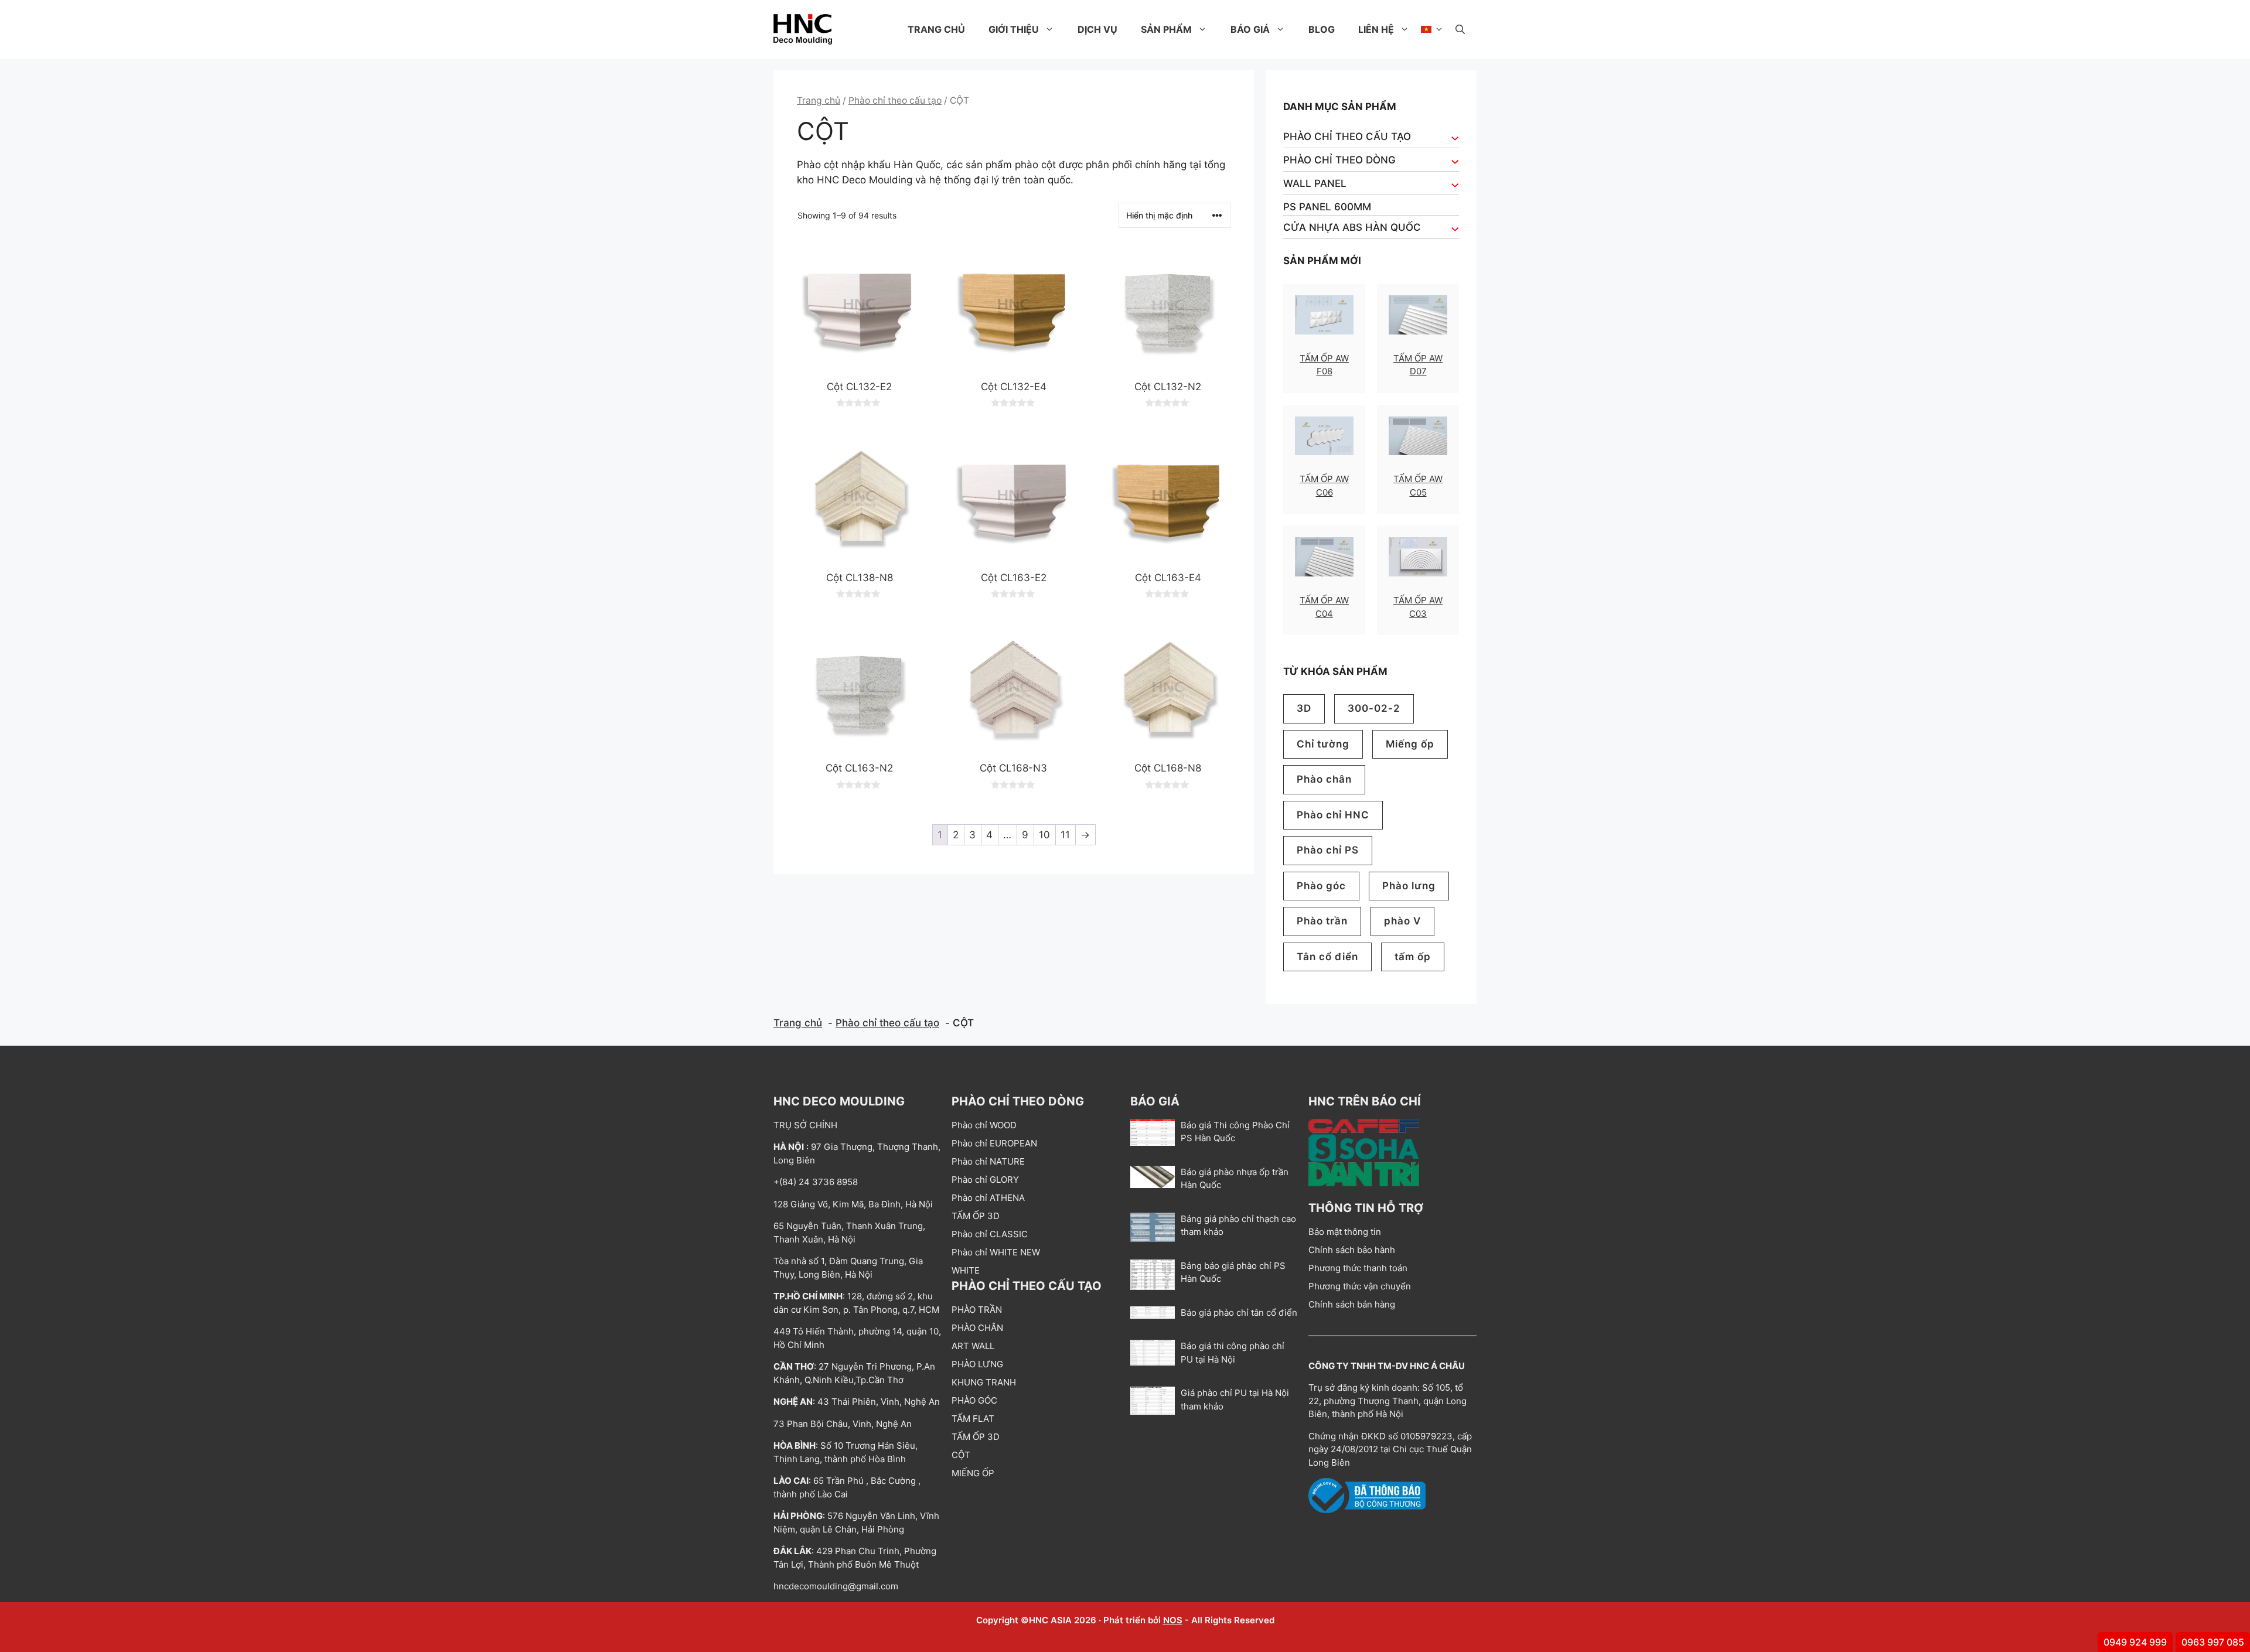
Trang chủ (936, 29)
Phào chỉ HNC (1333, 815)
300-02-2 (1374, 708)
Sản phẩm (1166, 29)
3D (1304, 708)
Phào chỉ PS (1328, 850)
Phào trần (1322, 921)
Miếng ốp (1410, 744)
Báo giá (1250, 29)
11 (1065, 835)
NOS (1173, 1620)
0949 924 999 (2135, 1642)
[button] (1460, 29)
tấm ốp (1413, 957)
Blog (1322, 29)
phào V (1402, 921)
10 (1044, 835)
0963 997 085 (2213, 1642)
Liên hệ (1376, 29)
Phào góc (1321, 886)
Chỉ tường (1323, 744)
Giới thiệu (1014, 29)
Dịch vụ (1097, 29)
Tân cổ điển (1327, 957)
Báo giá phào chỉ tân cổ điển (1239, 1313)
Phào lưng (1409, 886)
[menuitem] (1432, 29)
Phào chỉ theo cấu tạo (895, 100)
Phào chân (1324, 779)
